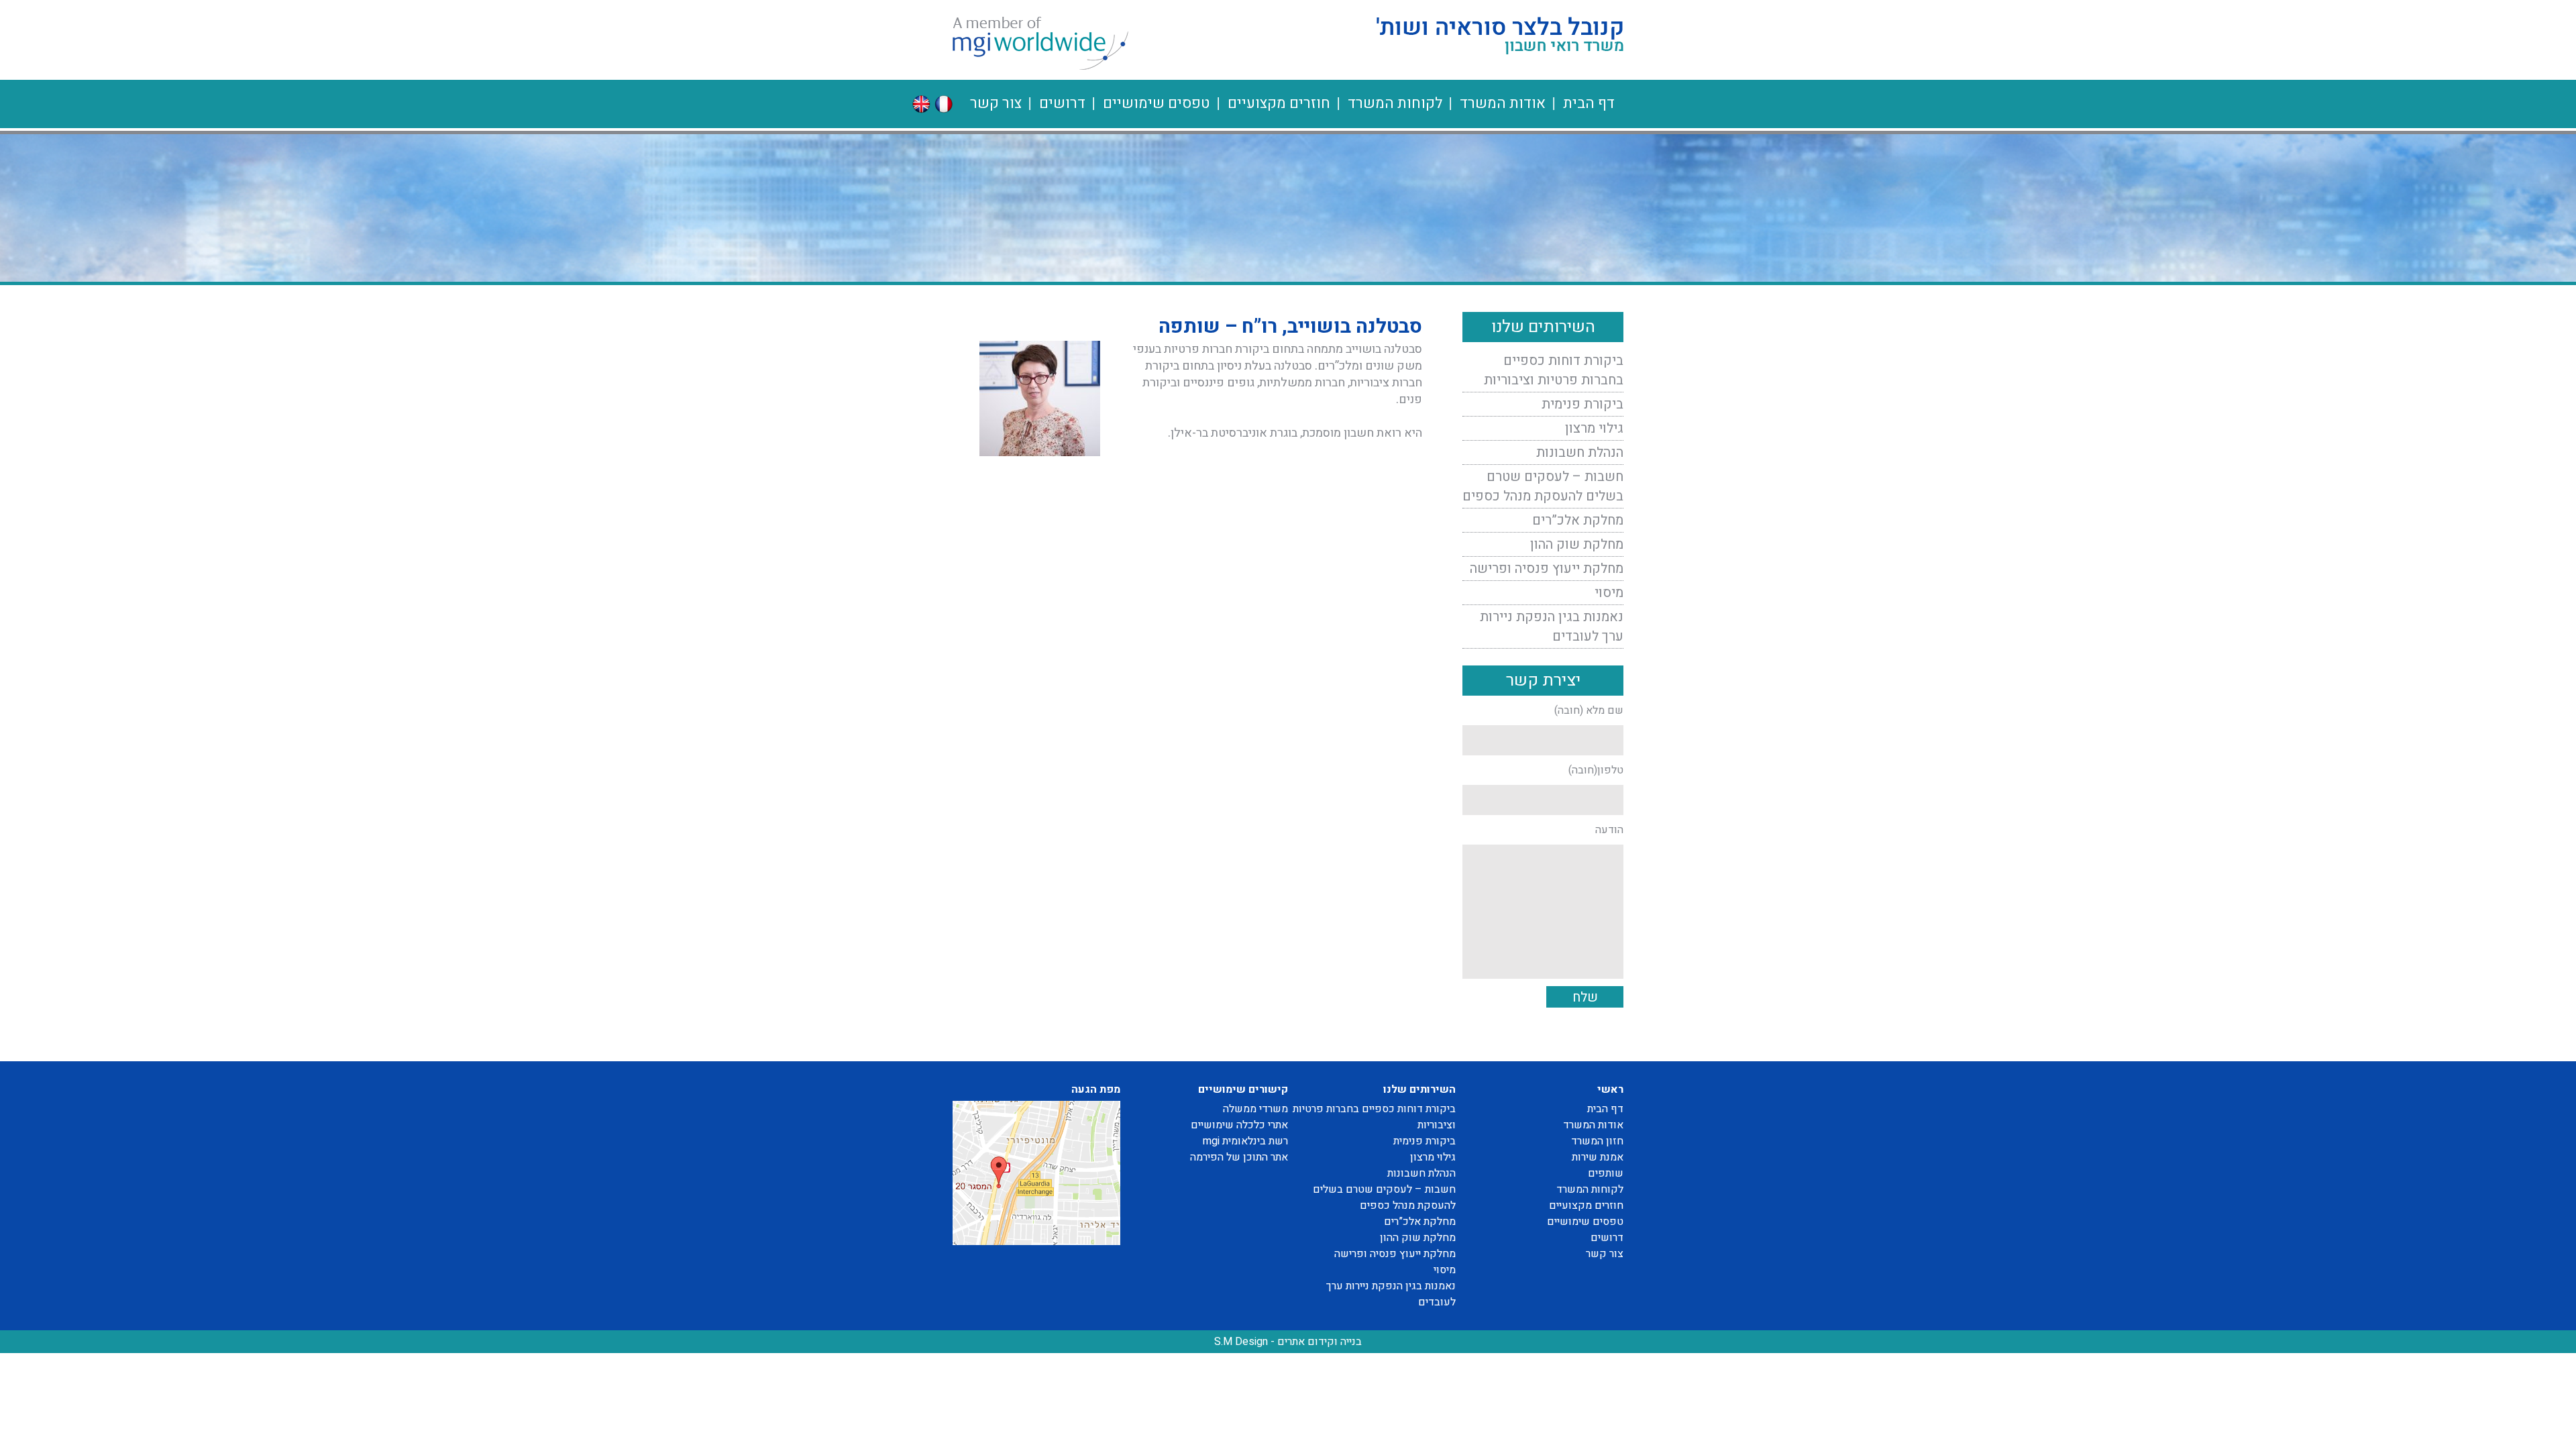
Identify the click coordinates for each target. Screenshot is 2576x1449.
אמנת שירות (1598, 1157)
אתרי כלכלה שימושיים (1239, 1125)
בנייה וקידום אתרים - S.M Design (1288, 1342)
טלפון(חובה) (1596, 770)
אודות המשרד (1503, 103)
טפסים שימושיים (1157, 103)
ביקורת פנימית (1582, 404)
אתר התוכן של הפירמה (1239, 1157)
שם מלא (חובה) (1589, 710)
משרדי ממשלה (1255, 1109)
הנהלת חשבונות (1580, 452)
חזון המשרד (1597, 1141)
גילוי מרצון (1594, 428)
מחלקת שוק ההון (1577, 544)
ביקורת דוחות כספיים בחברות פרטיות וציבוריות (1554, 370)
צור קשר (996, 103)
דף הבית (1589, 103)
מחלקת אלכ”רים (1578, 520)
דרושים (1062, 103)
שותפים (1606, 1173)
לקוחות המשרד (1395, 103)
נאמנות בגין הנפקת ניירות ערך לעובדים (1552, 627)
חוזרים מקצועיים (1279, 103)
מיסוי (1609, 593)
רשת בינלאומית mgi (1245, 1141)
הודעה (1609, 830)
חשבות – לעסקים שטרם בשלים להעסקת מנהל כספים (1543, 486)
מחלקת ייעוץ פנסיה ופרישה (1547, 569)
